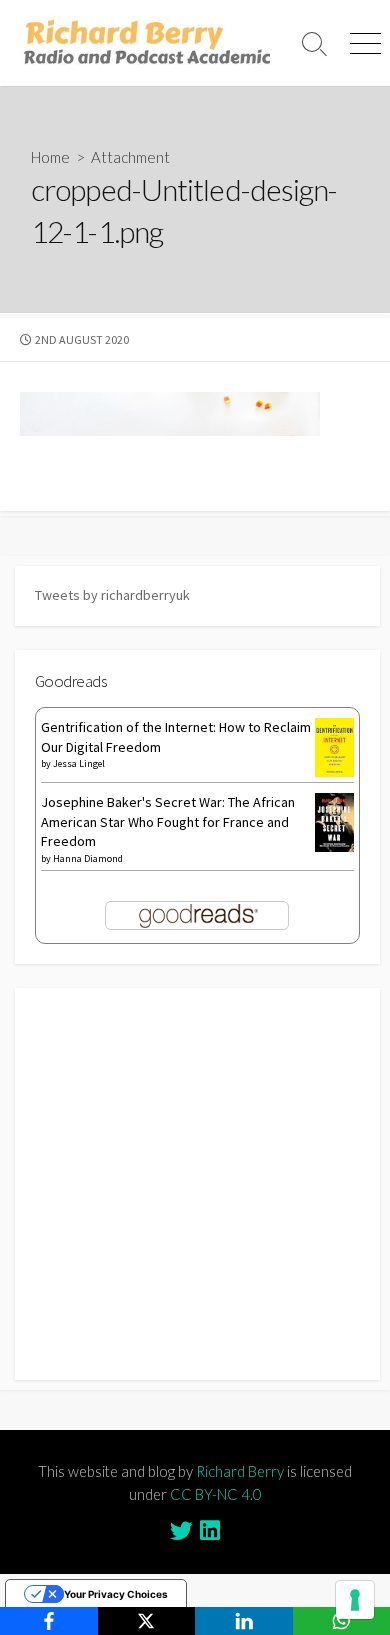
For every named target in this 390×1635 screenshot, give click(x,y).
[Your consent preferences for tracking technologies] (355, 1600)
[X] (147, 1621)
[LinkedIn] (244, 1621)
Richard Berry (240, 1471)
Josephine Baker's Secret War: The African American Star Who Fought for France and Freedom (168, 821)
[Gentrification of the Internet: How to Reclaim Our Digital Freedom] (334, 746)
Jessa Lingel (79, 763)
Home (50, 157)
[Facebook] (49, 1621)
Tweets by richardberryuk (112, 595)
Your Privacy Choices (116, 1594)
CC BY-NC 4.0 (216, 1494)
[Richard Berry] (145, 43)
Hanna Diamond (88, 858)
